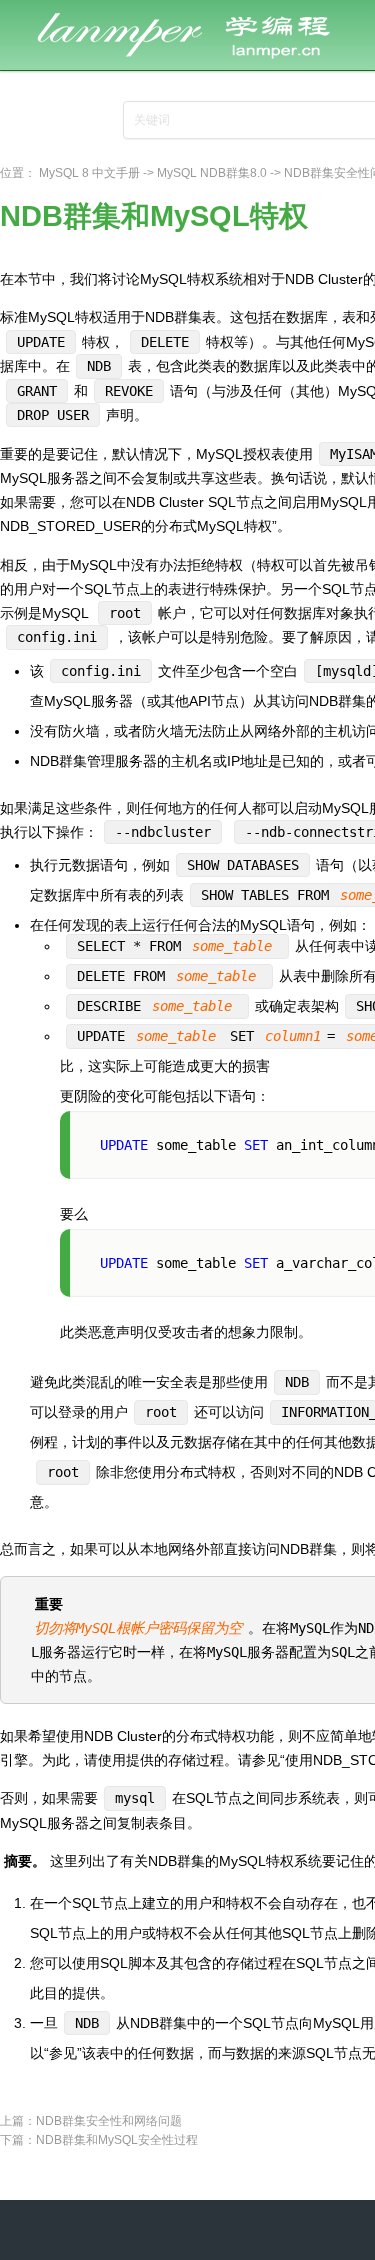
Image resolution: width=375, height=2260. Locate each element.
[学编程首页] (200, 12)
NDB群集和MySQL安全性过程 (117, 2140)
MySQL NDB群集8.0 (212, 173)
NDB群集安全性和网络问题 (109, 2121)
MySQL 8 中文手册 (89, 173)
